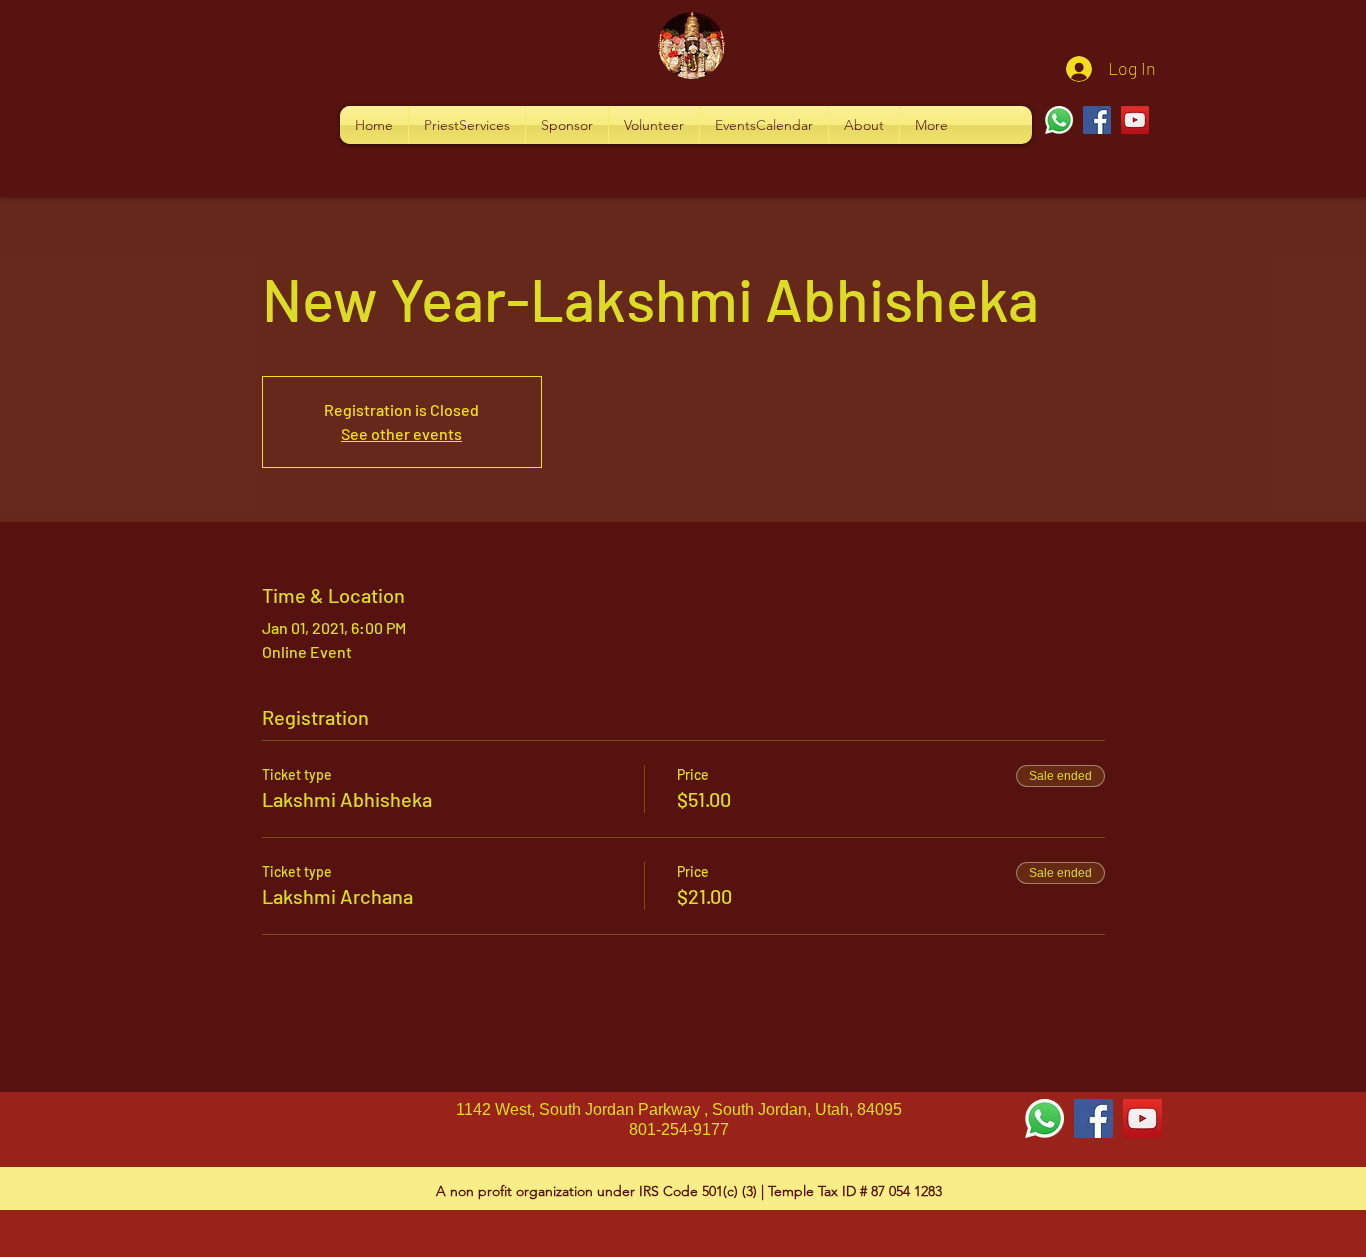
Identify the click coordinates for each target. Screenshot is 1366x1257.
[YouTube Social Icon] (1142, 1118)
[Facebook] (1097, 120)
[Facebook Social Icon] (1093, 1118)
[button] (467, 125)
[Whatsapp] (1059, 120)
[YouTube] (1135, 120)
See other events (401, 433)
